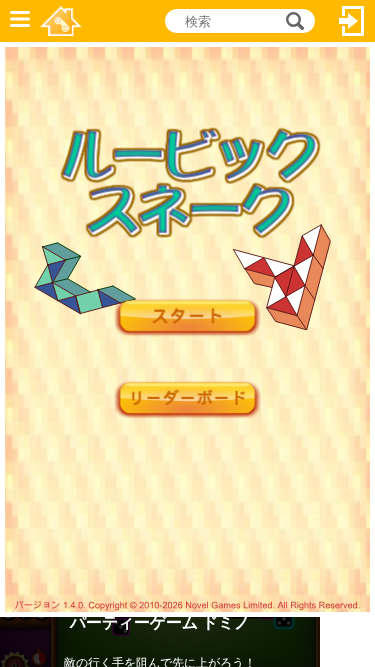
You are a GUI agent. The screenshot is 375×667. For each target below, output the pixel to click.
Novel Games (61, 21)
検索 (292, 21)
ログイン (352, 21)
